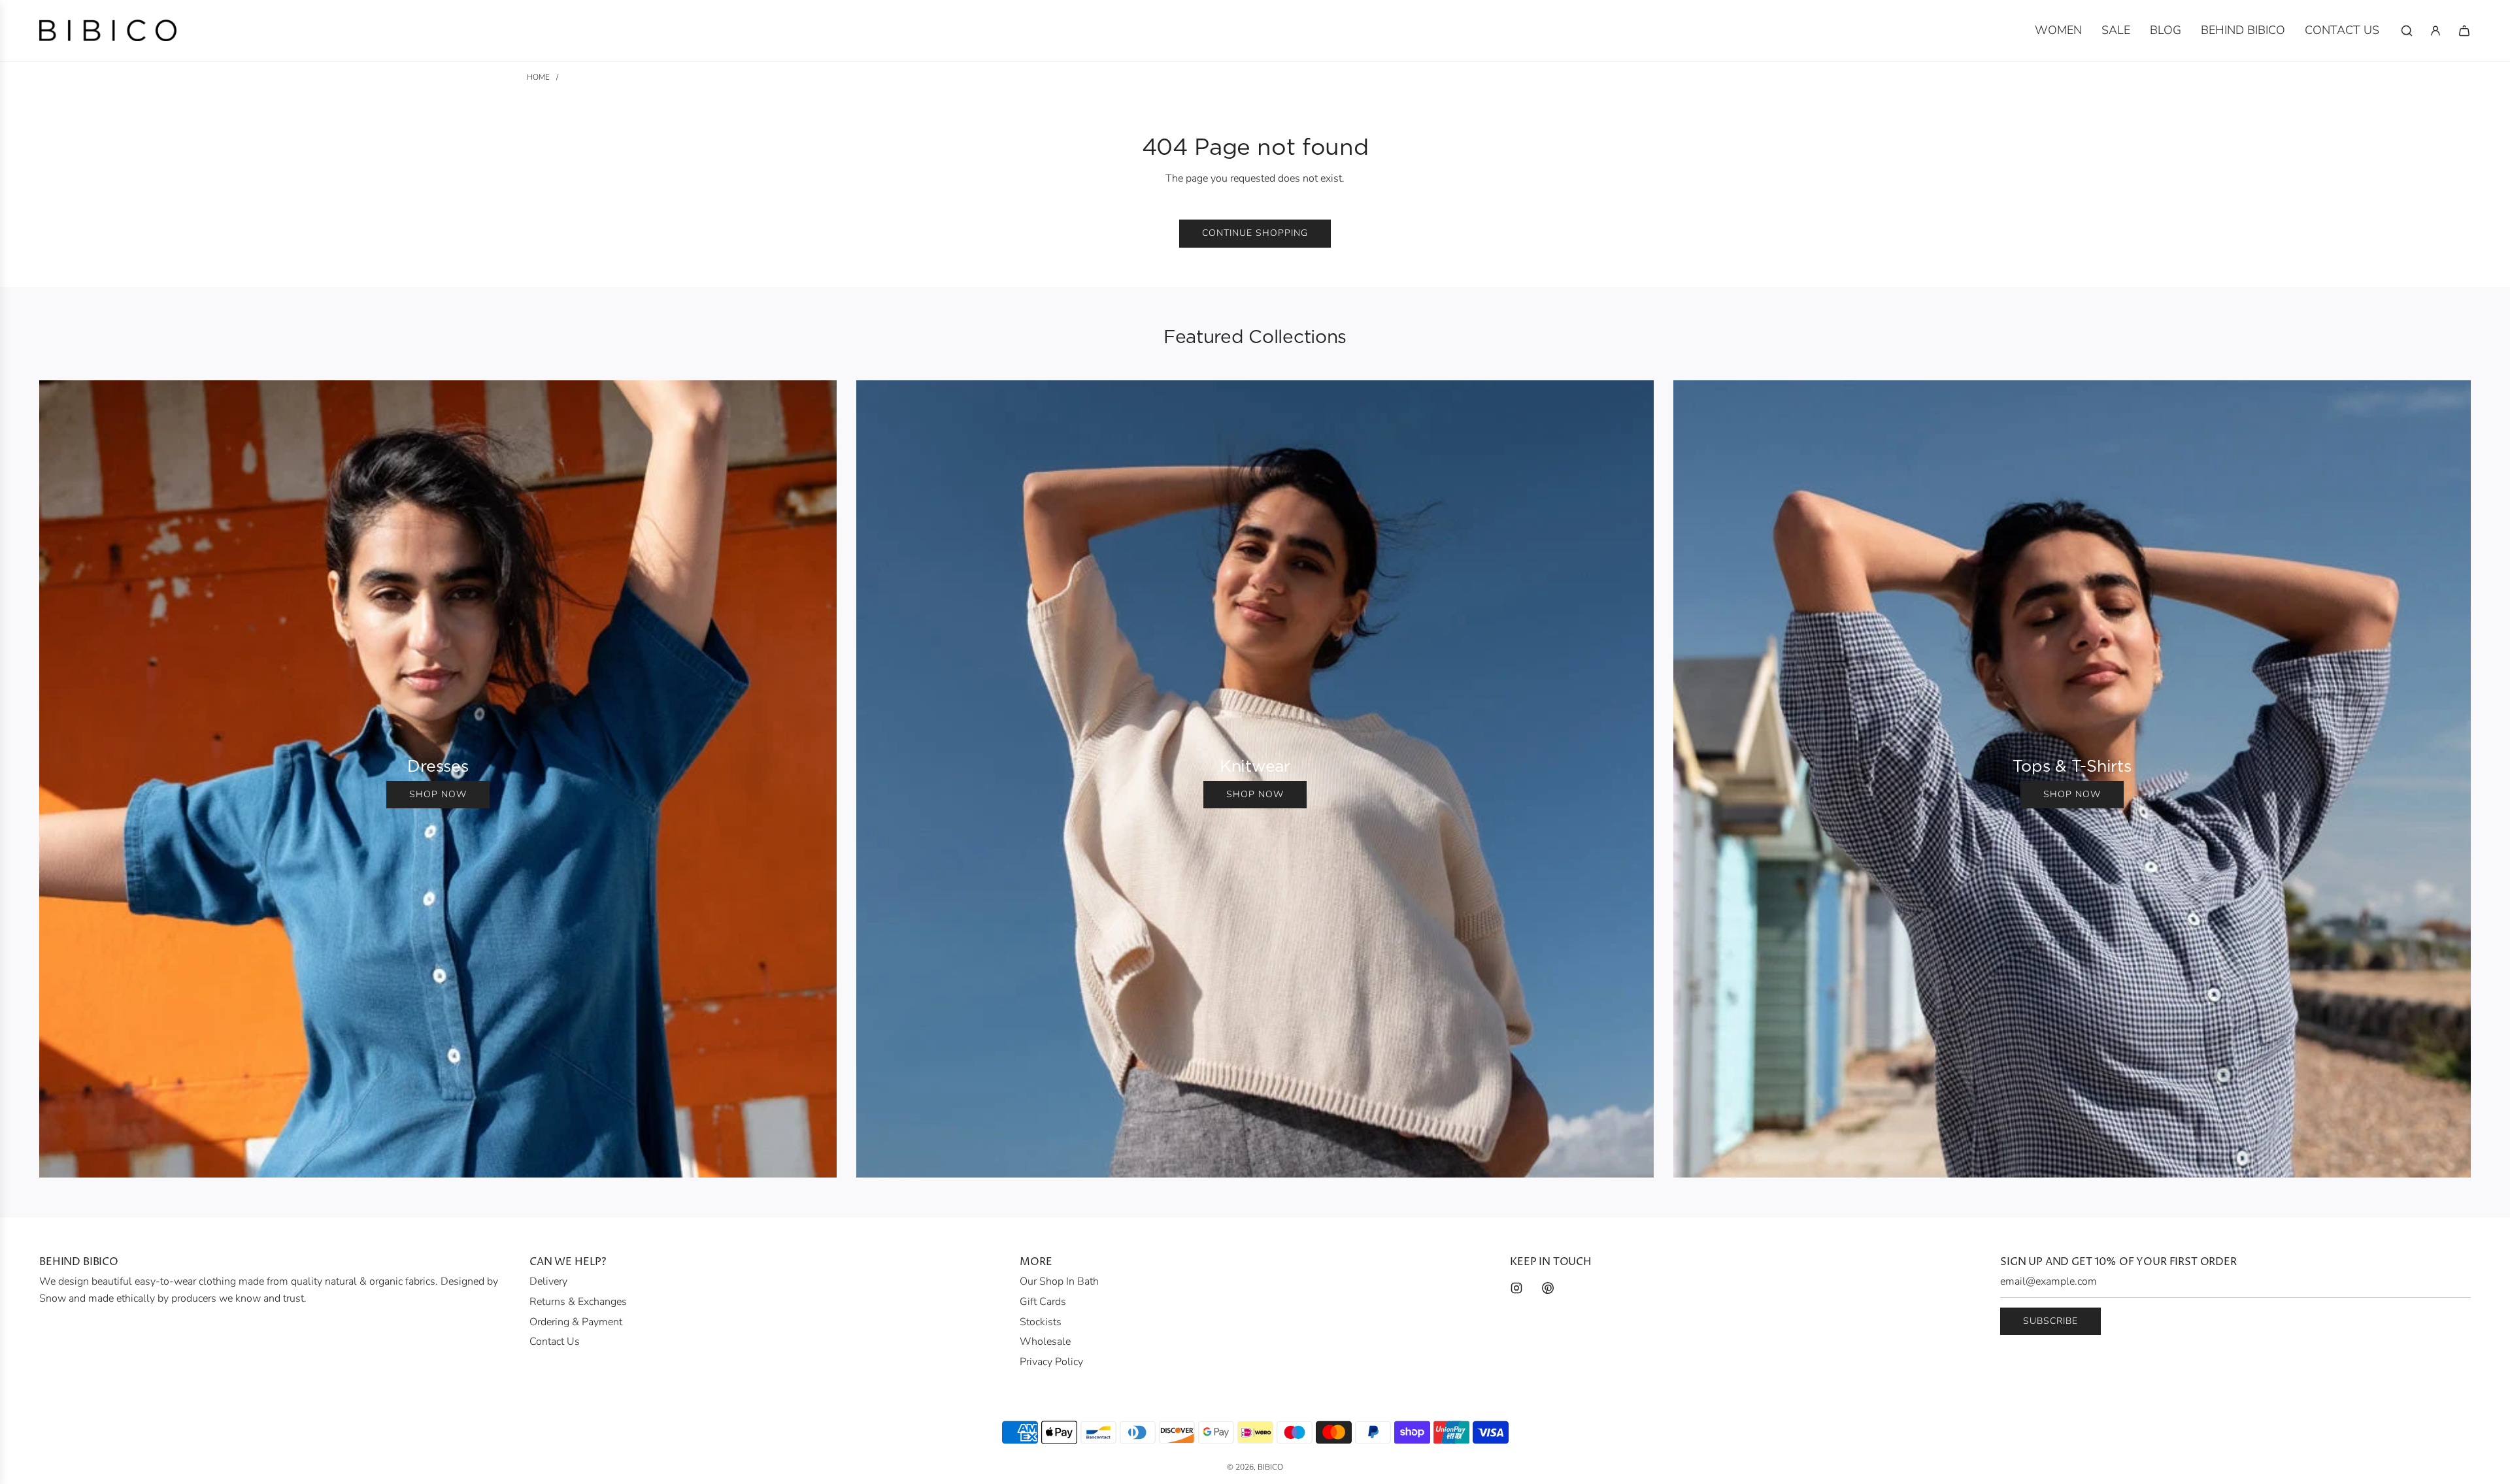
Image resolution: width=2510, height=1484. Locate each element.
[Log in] (2435, 31)
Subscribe (2050, 1321)
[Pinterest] (1548, 1288)
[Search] (2407, 31)
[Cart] (2464, 31)
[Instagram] (1516, 1288)
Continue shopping (1255, 233)
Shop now (438, 794)
